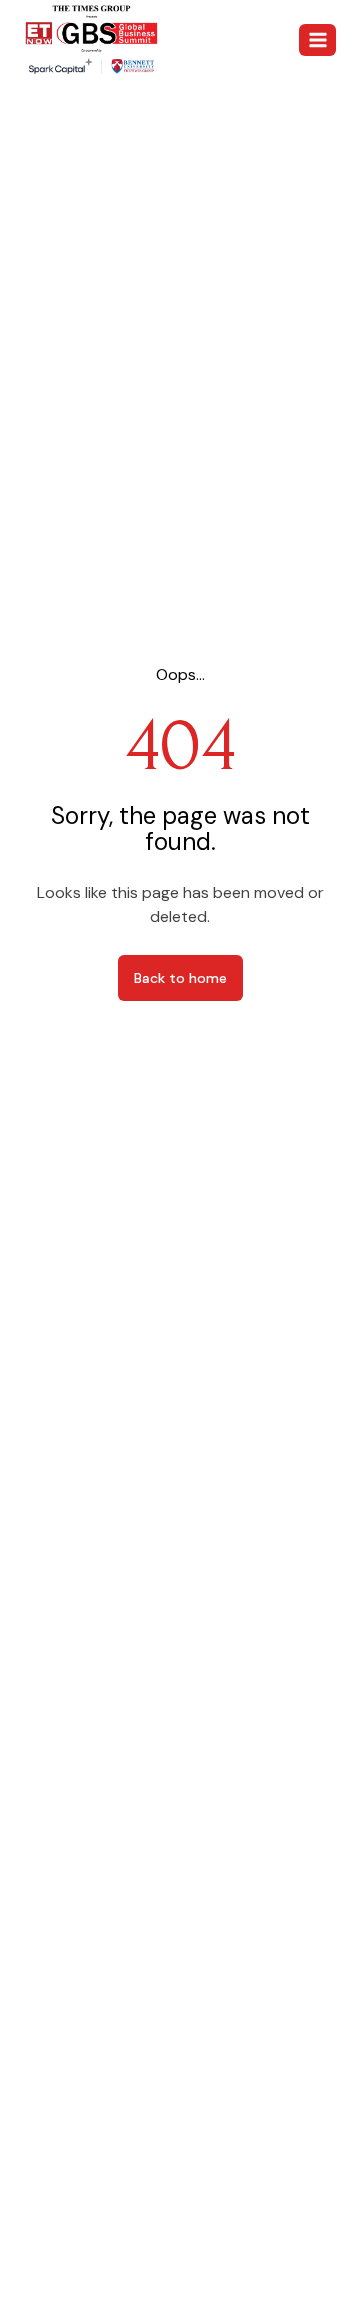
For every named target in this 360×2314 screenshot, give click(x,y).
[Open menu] (317, 39)
